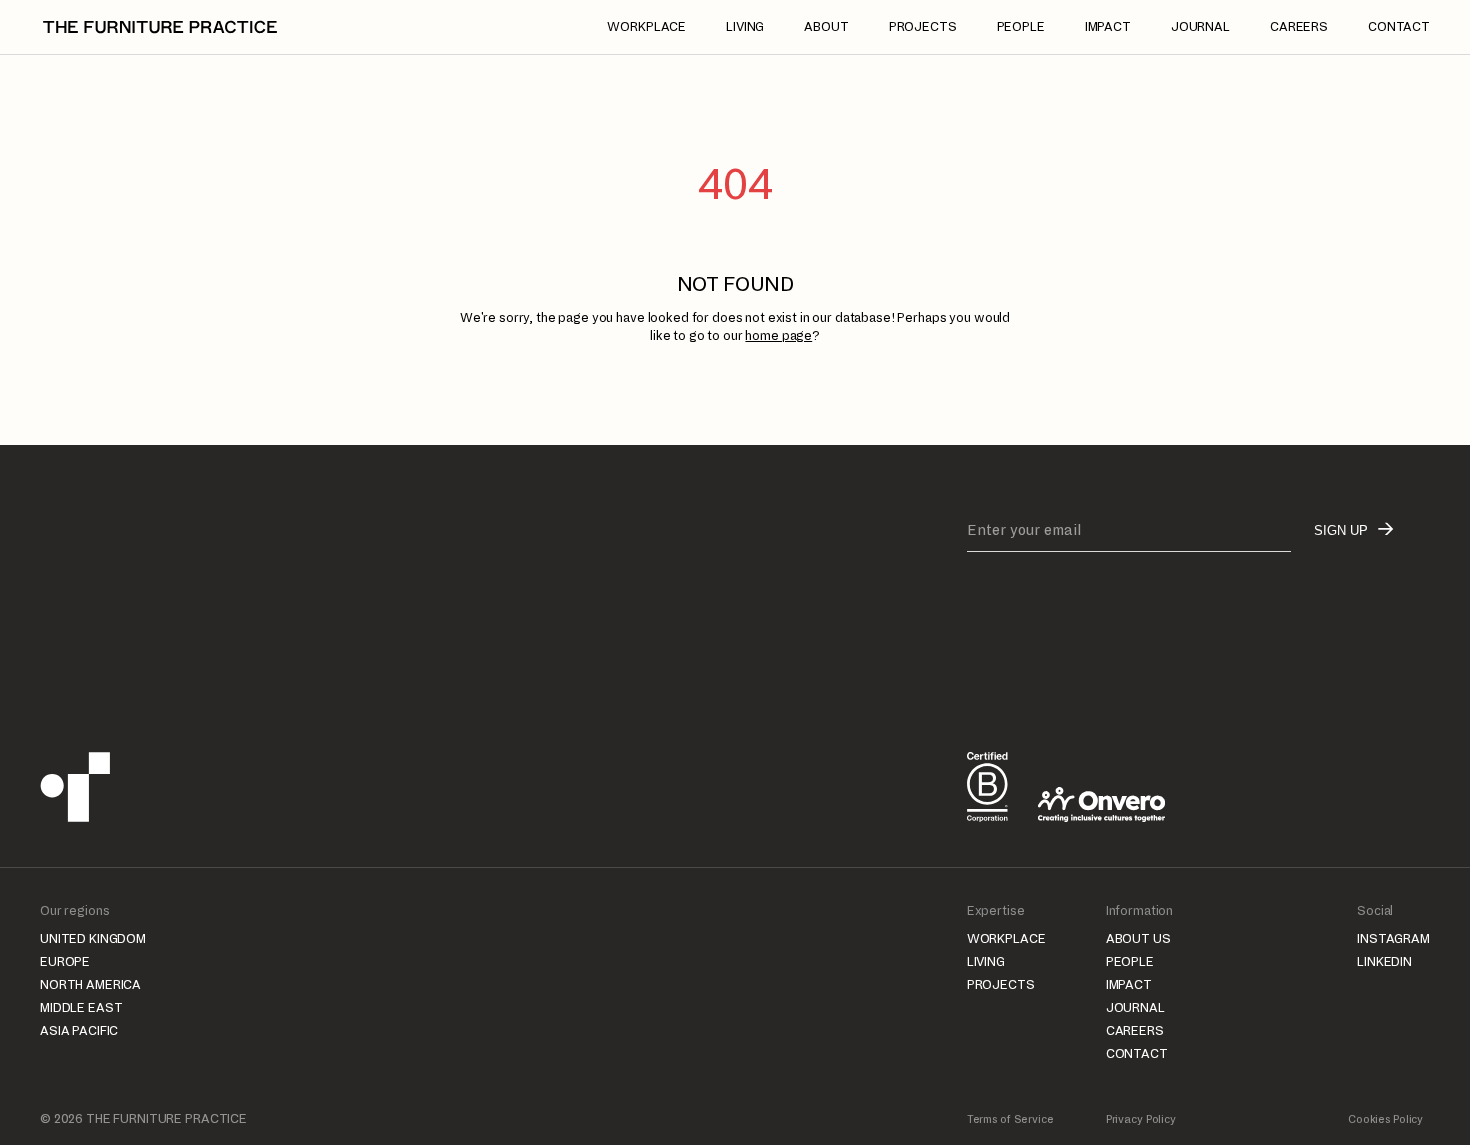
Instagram (1393, 939)
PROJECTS (1001, 985)
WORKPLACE (1006, 939)
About (826, 27)
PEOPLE (1130, 962)
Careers (1299, 27)
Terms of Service (1010, 1119)
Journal (1200, 27)
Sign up (1341, 530)
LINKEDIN (1384, 962)
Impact (1108, 27)
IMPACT (1129, 985)
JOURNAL (1135, 1008)
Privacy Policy (1141, 1119)
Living (745, 27)
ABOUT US (1138, 939)
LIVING (986, 962)
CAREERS (1135, 1031)
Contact (1399, 27)
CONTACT (1137, 1054)
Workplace (646, 27)
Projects (923, 27)
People (1021, 27)
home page (778, 336)
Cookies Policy (1385, 1119)
